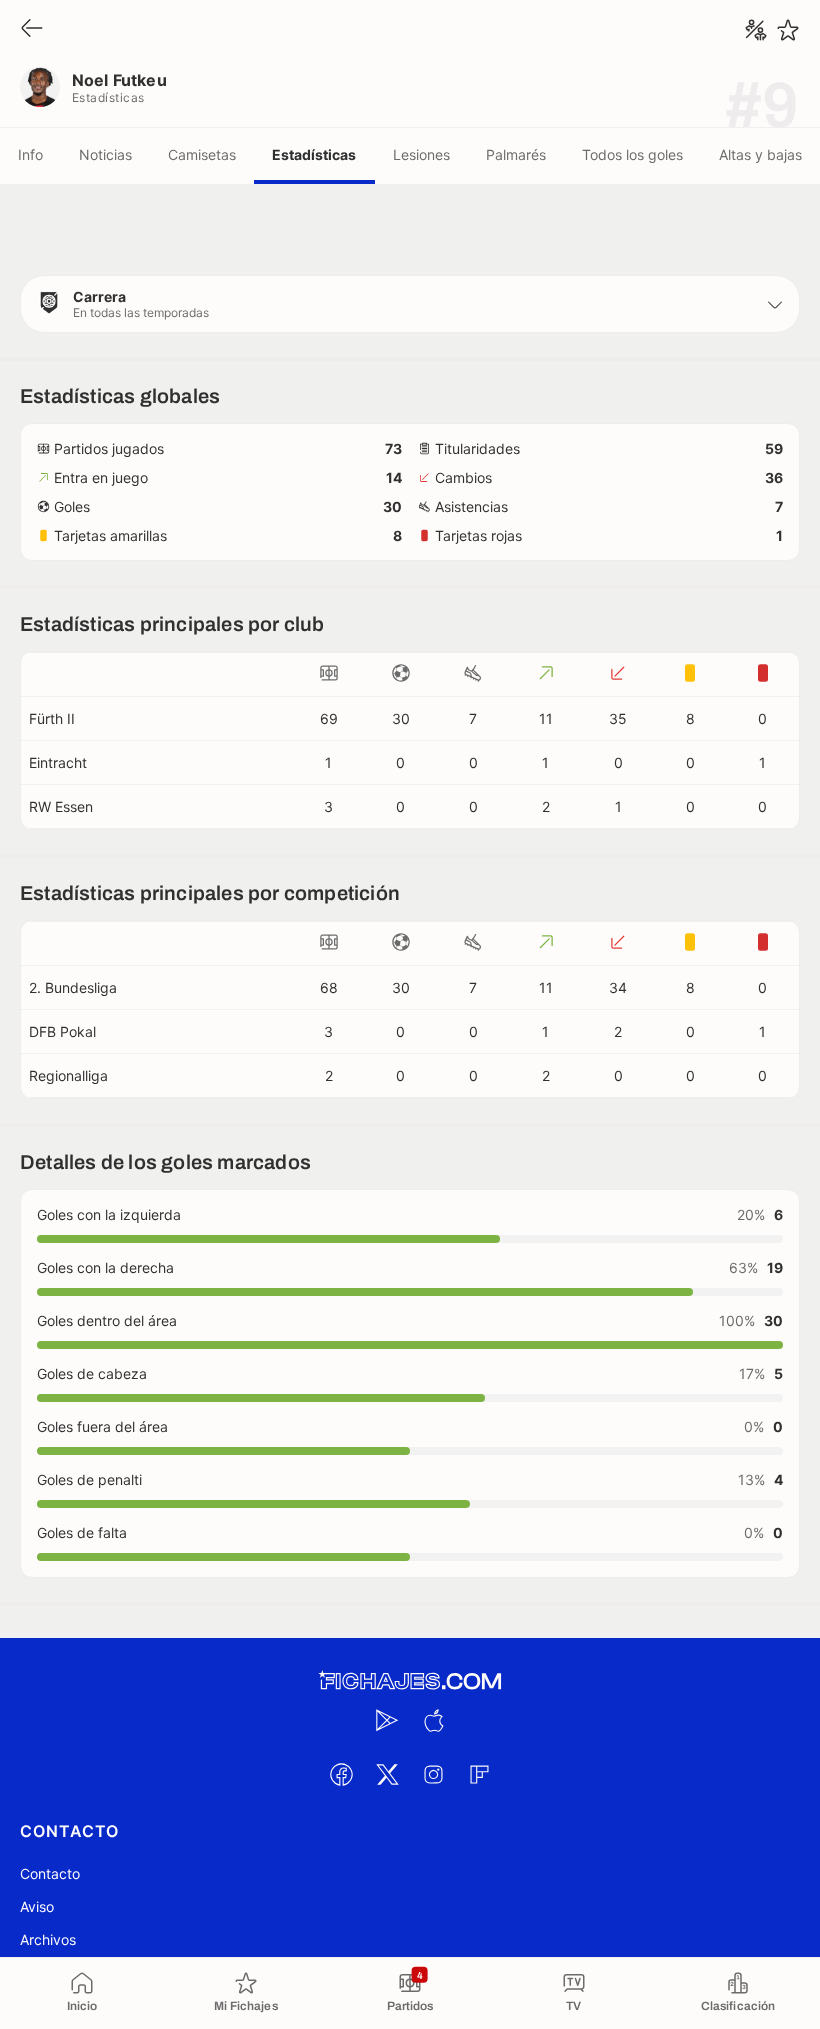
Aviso (37, 1906)
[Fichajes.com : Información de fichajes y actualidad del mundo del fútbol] (410, 1681)
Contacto (50, 1873)
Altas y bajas (760, 154)
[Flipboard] (479, 1774)
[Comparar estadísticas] (756, 30)
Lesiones (421, 154)
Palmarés (516, 154)
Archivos (48, 1939)
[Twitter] (387, 1774)
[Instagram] (433, 1774)
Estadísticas (314, 154)
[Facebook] (341, 1774)
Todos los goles (632, 154)
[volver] (32, 29)
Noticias (105, 154)
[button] (410, 304)
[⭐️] (788, 30)
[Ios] (433, 1720)
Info (30, 154)
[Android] (387, 1720)
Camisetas (202, 154)
